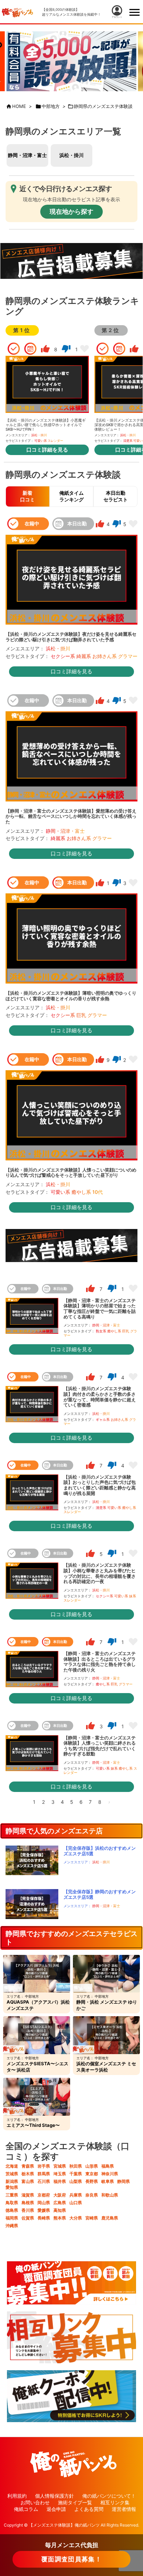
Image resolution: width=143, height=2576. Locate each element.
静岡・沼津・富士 (27, 155)
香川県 (28, 2210)
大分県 (76, 2218)
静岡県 (124, 2181)
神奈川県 (110, 2174)
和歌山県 (110, 2195)
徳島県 (12, 2210)
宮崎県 (92, 2218)
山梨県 (76, 2181)
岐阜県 (108, 2181)
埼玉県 (60, 2174)
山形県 (92, 2166)
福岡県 (12, 2218)
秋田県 (76, 2166)
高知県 (60, 2210)
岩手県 (44, 2166)
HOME (19, 106)
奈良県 (92, 2195)
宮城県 (60, 2166)
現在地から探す (71, 212)
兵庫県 (76, 2195)
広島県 (60, 2203)
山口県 (76, 2203)
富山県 (28, 2181)
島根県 (28, 2203)
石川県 (44, 2181)
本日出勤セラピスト (116, 496)
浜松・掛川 (71, 155)
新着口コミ (27, 496)
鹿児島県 (110, 2218)
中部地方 (51, 106)
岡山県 (44, 2203)
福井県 (60, 2181)
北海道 (12, 2166)
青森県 (28, 2166)
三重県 (12, 2195)
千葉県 (76, 2174)
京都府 (44, 2195)
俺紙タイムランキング (71, 496)
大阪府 (60, 2195)
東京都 (92, 2174)
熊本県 (60, 2218)
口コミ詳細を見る (47, 450)
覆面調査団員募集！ (71, 2559)
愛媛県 (44, 2210)
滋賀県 (28, 2195)
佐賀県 (28, 2218)
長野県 (92, 2181)
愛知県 (12, 2187)
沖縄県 (12, 2226)
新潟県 (12, 2181)
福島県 (108, 2166)
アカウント (117, 17)
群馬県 (44, 2174)
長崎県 (44, 2218)
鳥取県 (12, 2203)
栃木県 (28, 2174)
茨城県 (12, 2174)
